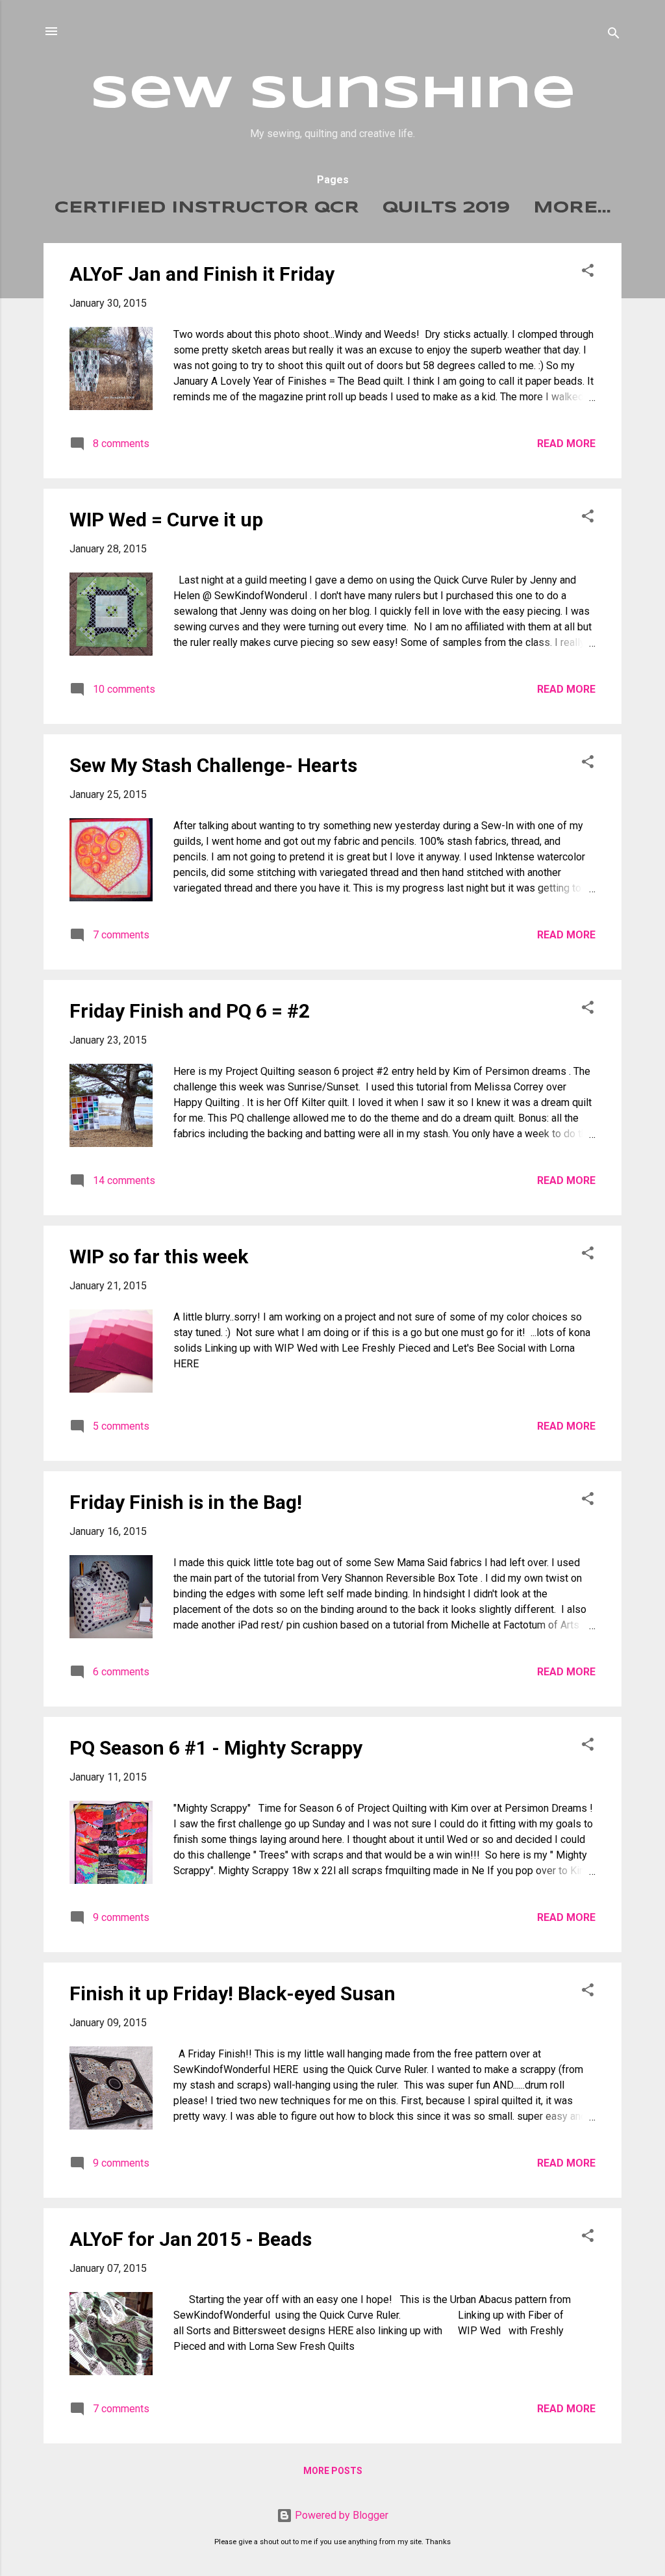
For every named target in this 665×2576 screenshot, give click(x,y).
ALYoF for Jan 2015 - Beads (191, 2239)
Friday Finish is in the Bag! (186, 1502)
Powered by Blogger (340, 2515)
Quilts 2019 (446, 208)
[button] (588, 273)
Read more (566, 444)
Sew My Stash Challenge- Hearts (213, 765)
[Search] (614, 35)
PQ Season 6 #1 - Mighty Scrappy (216, 1748)
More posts (333, 2471)
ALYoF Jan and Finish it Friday (202, 274)
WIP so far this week (159, 1256)
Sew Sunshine (333, 95)
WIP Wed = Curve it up (166, 520)
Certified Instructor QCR (207, 208)
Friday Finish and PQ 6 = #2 (190, 1011)
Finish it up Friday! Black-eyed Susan (232, 1993)
